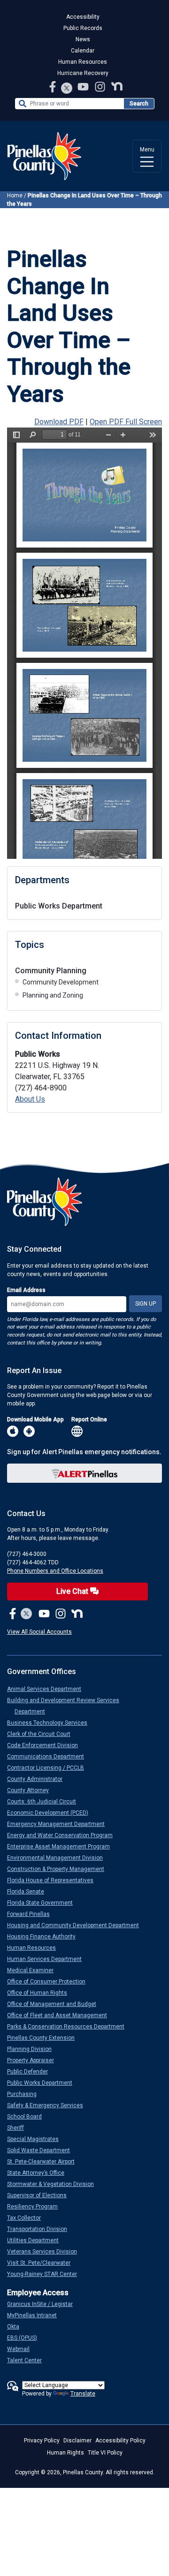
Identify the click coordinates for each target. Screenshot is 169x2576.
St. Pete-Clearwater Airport (45, 2162)
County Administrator (38, 1779)
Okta (17, 2327)
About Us (30, 1099)
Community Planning (51, 971)
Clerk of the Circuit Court (42, 1734)
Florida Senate (29, 1892)
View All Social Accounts (39, 1632)
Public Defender (31, 2072)
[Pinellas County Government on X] (27, 1614)
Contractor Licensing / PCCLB (49, 1768)
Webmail (22, 2349)
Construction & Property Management (59, 1869)
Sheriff (19, 2128)
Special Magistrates (37, 2139)
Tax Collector (28, 2218)
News (83, 39)
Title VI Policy (105, 2453)
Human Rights (65, 2453)
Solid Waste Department (42, 2150)
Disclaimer (77, 2441)
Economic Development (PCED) (51, 1813)
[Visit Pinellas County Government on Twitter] (67, 89)
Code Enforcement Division (46, 1745)
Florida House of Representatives (54, 1880)
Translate (83, 2394)
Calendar (83, 51)
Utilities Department (37, 2240)
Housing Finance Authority (45, 1937)
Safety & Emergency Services (49, 2105)
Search (139, 104)
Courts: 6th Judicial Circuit (45, 1802)
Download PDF (59, 422)
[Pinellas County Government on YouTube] (84, 86)
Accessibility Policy (120, 2441)
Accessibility (83, 17)
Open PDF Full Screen (126, 422)
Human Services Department (48, 1959)
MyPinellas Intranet (36, 2315)
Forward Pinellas (32, 1914)
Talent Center (28, 2360)
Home (15, 195)
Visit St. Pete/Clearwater (42, 2263)
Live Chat (73, 1591)
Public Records (83, 28)
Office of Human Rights (41, 1993)
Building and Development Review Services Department (67, 1706)
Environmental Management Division (59, 1858)
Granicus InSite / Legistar (44, 2304)
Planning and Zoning (53, 995)
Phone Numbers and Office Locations (55, 1571)
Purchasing (26, 2094)
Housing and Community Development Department (77, 1925)
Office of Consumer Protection (50, 1982)
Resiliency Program (36, 2207)
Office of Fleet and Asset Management (61, 2015)
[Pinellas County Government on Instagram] (101, 86)
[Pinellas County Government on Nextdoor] (117, 86)
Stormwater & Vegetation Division (54, 2184)
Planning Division (33, 2049)
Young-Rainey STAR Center (46, 2274)
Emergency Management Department (60, 1824)
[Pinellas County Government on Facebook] (54, 86)
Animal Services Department (48, 1689)
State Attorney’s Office (39, 2173)
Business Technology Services (51, 1723)
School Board (28, 2117)
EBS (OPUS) (26, 2338)
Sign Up (146, 1304)
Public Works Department (59, 906)
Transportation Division (41, 2229)
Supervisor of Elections (41, 2195)
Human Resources (83, 62)
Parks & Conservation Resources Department (69, 2027)
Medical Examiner (34, 1970)
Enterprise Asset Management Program (62, 1847)
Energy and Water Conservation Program (64, 1835)
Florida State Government (44, 1903)
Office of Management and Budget (55, 2004)
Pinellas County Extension (45, 2038)
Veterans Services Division (46, 2252)
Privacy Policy (42, 2441)
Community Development (61, 982)
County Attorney (32, 1790)
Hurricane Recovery (83, 73)
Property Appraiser (34, 2060)
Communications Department (49, 1757)
